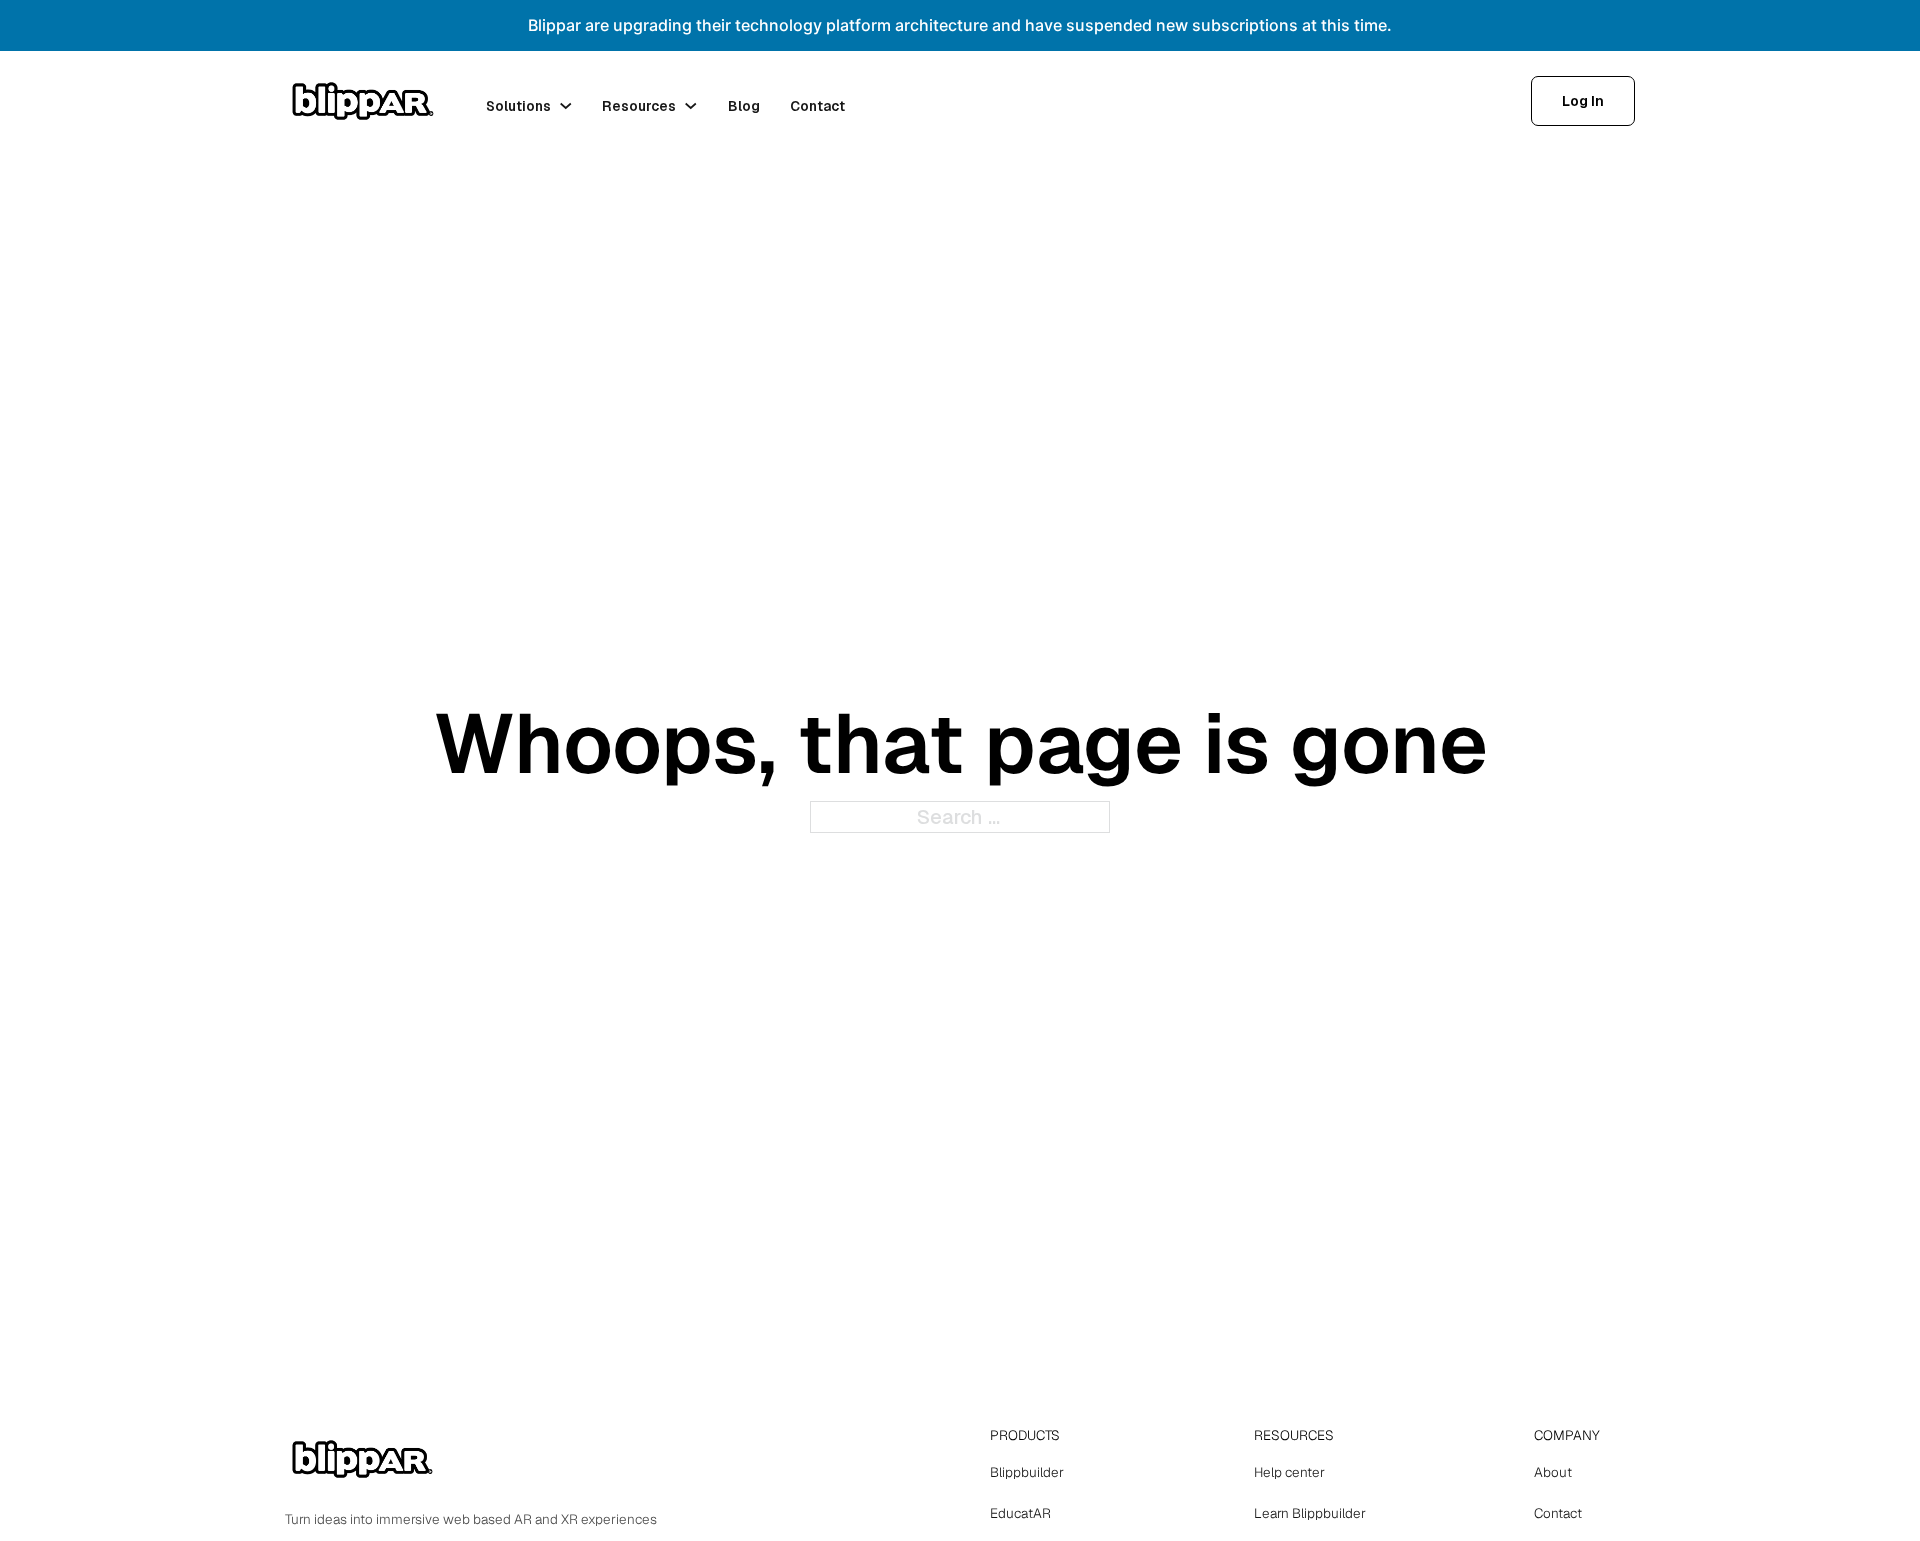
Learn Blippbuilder (1310, 1513)
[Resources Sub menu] (691, 106)
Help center (1289, 1472)
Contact (817, 106)
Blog (744, 106)
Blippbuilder (1027, 1472)
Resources (639, 106)
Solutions (518, 106)
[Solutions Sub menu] (566, 106)
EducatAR (1020, 1513)
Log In (1583, 101)
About (1553, 1472)
